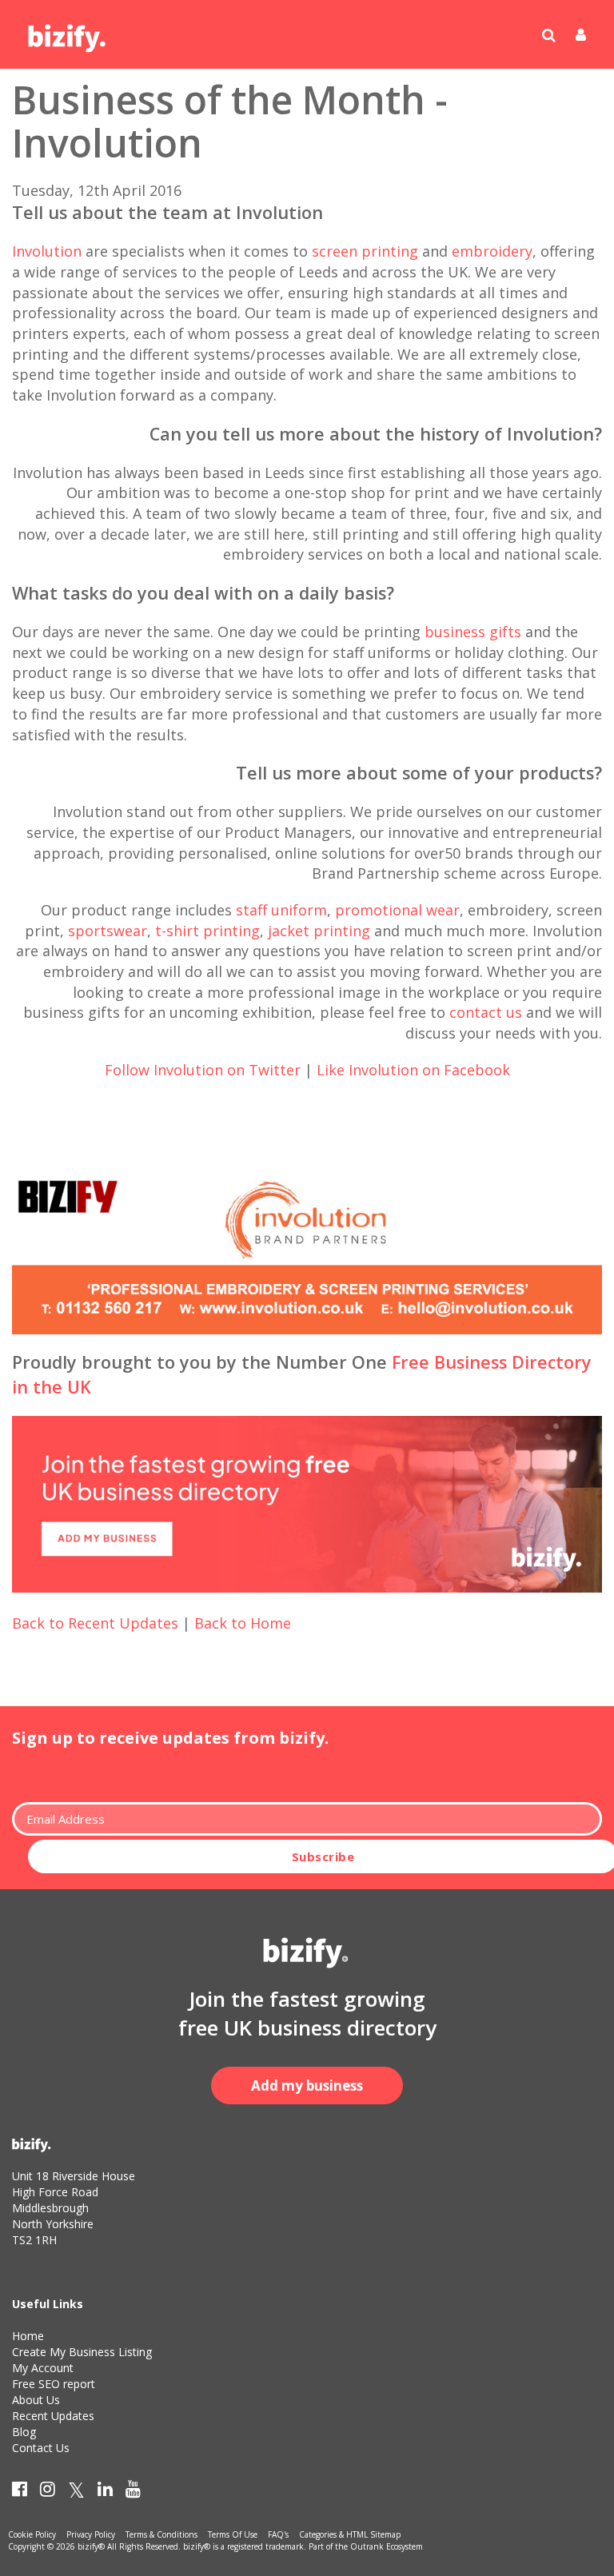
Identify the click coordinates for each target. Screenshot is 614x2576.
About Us (36, 2400)
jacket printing (319, 931)
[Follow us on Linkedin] (105, 2492)
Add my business (307, 2086)
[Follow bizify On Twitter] (76, 2492)
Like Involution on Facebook (413, 1070)
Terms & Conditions (161, 2534)
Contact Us (41, 2448)
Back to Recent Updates (95, 1623)
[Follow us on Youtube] (133, 2492)
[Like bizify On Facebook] (20, 2492)
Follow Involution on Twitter (203, 1070)
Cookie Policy (32, 2534)
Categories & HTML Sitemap (350, 2534)
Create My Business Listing (82, 2352)
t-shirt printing (207, 931)
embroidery (492, 251)
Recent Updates (53, 2416)
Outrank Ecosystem (387, 2546)
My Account (43, 2368)
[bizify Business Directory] (68, 33)
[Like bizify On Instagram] (48, 2492)
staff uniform (281, 910)
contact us (486, 1012)
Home (28, 2336)
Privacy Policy (91, 2534)
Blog (24, 2432)
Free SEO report (54, 2384)
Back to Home (243, 1623)
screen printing (365, 251)
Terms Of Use (233, 2534)
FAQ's (278, 2534)
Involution (47, 251)
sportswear (108, 931)
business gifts (473, 632)
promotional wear (397, 910)
